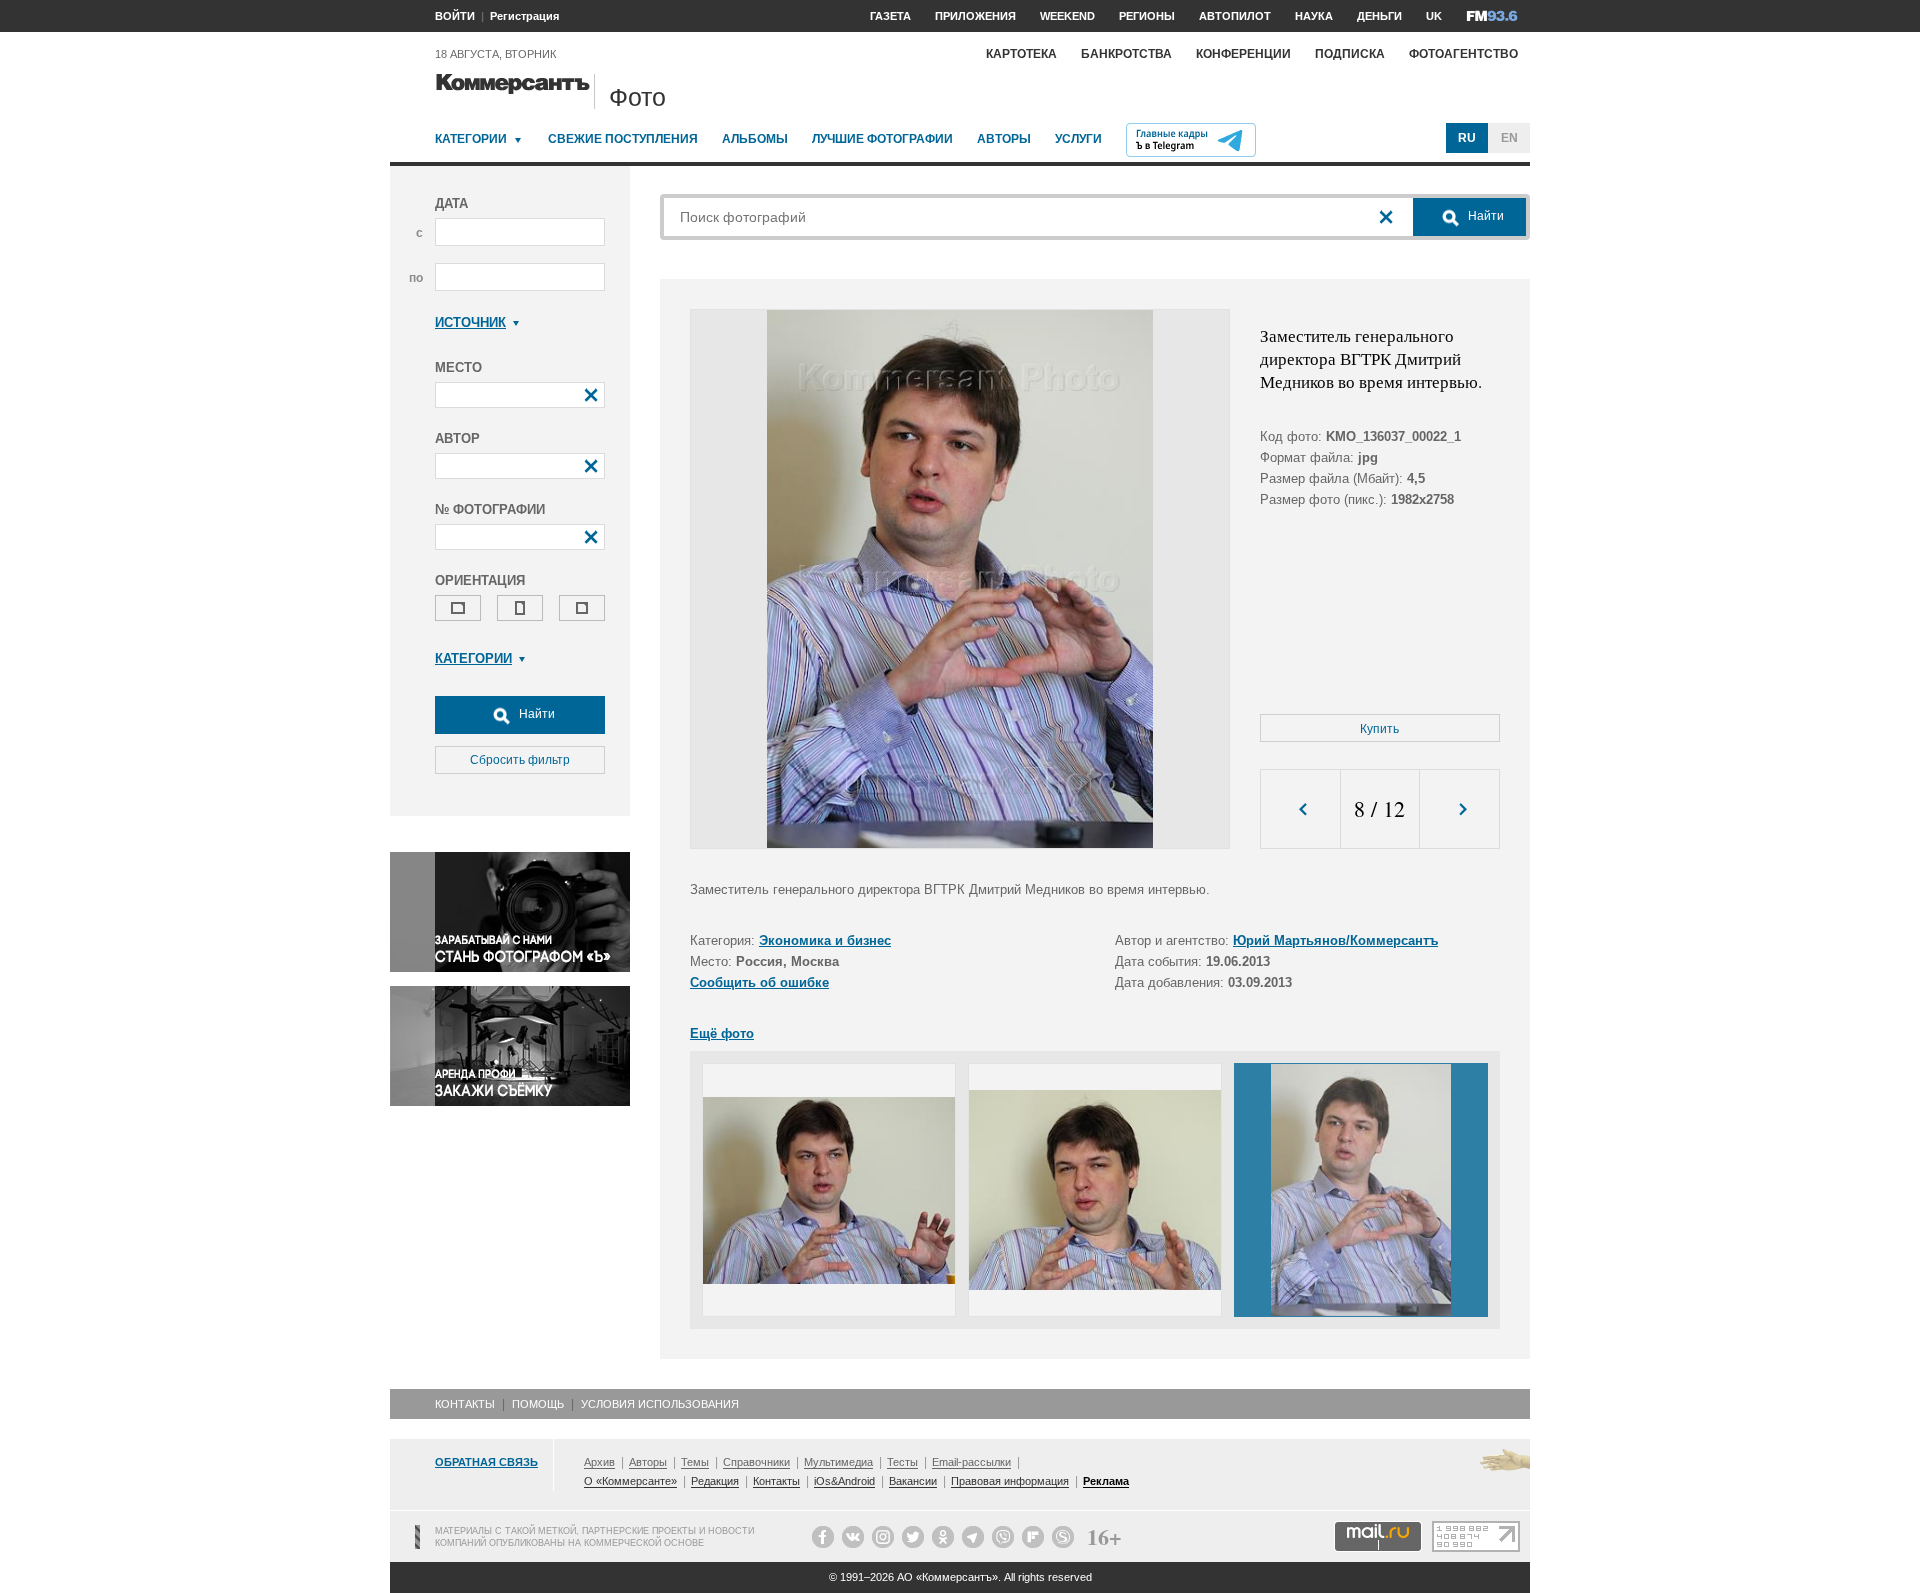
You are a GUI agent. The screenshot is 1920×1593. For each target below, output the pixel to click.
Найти (535, 714)
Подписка (1350, 54)
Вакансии (913, 1481)
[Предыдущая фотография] (1300, 809)
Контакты (465, 1404)
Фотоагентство (1463, 54)
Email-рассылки (971, 1462)
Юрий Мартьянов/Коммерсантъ (1335, 940)
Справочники (756, 1462)
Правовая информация (1010, 1481)
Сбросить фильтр (520, 760)
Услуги (1078, 139)
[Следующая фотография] (1459, 809)
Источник (470, 322)
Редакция (715, 1481)
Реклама (1106, 1481)
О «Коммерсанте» (630, 1481)
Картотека (1021, 54)
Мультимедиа (838, 1462)
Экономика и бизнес (825, 940)
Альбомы (755, 139)
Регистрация (524, 16)
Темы (695, 1462)
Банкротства (1126, 54)
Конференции (1243, 54)
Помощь (538, 1404)
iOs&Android (844, 1481)
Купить (1379, 729)
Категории (471, 139)
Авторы (1004, 139)
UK (1434, 16)
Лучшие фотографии (882, 139)
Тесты (902, 1462)
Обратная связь (486, 1462)
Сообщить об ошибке (759, 982)
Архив (599, 1462)
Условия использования (660, 1404)
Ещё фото (722, 1033)
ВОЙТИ (455, 16)
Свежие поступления (623, 139)
